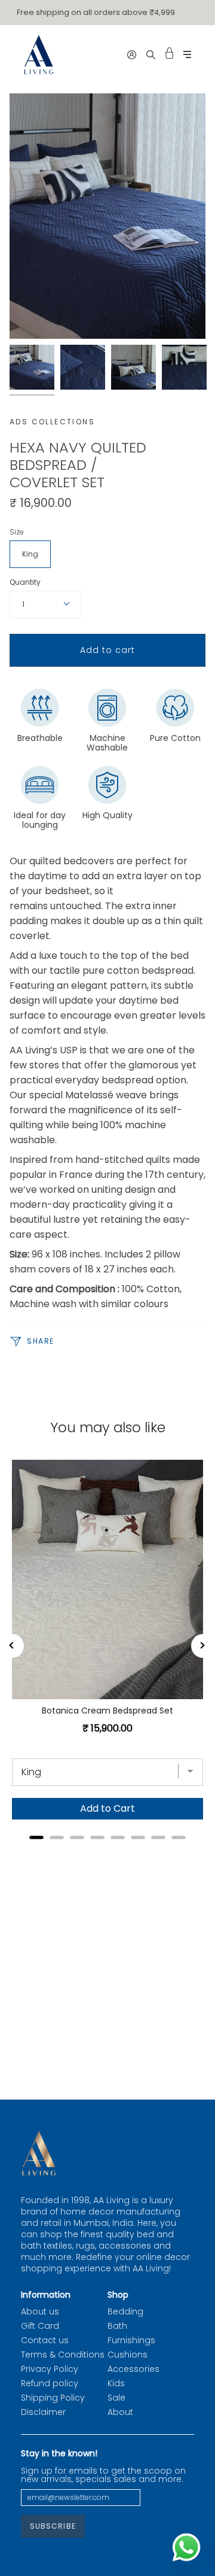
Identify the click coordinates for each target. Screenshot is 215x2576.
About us (40, 2311)
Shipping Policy (53, 2398)
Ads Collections (52, 422)
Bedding (125, 2311)
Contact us (45, 2340)
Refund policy (50, 2383)
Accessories (133, 2369)
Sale (116, 2398)
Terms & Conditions (63, 2355)
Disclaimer (43, 2412)
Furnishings (131, 2340)
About (120, 2412)
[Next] (203, 1646)
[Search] (151, 54)
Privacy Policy (50, 2369)
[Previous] (12, 1646)
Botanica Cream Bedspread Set (107, 1711)
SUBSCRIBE (53, 2526)
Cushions (128, 2355)
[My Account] (132, 54)
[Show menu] (187, 55)
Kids (116, 2383)
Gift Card (40, 2326)
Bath (117, 2326)
